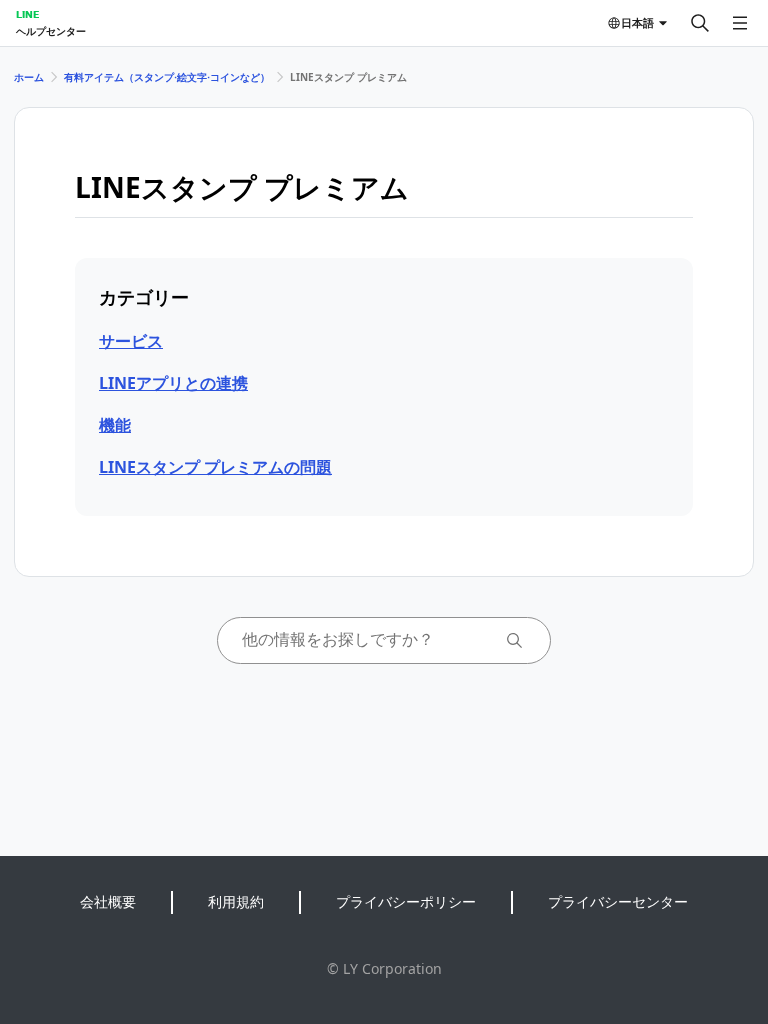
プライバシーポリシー (406, 901)
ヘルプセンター (51, 31)
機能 (115, 425)
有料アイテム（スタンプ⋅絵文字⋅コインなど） (167, 77)
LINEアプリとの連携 (173, 383)
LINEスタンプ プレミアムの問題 (215, 467)
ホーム (29, 77)
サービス (131, 341)
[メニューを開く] (740, 23)
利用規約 (236, 901)
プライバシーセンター (618, 901)
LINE (27, 14)
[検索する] (700, 23)
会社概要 (108, 901)
